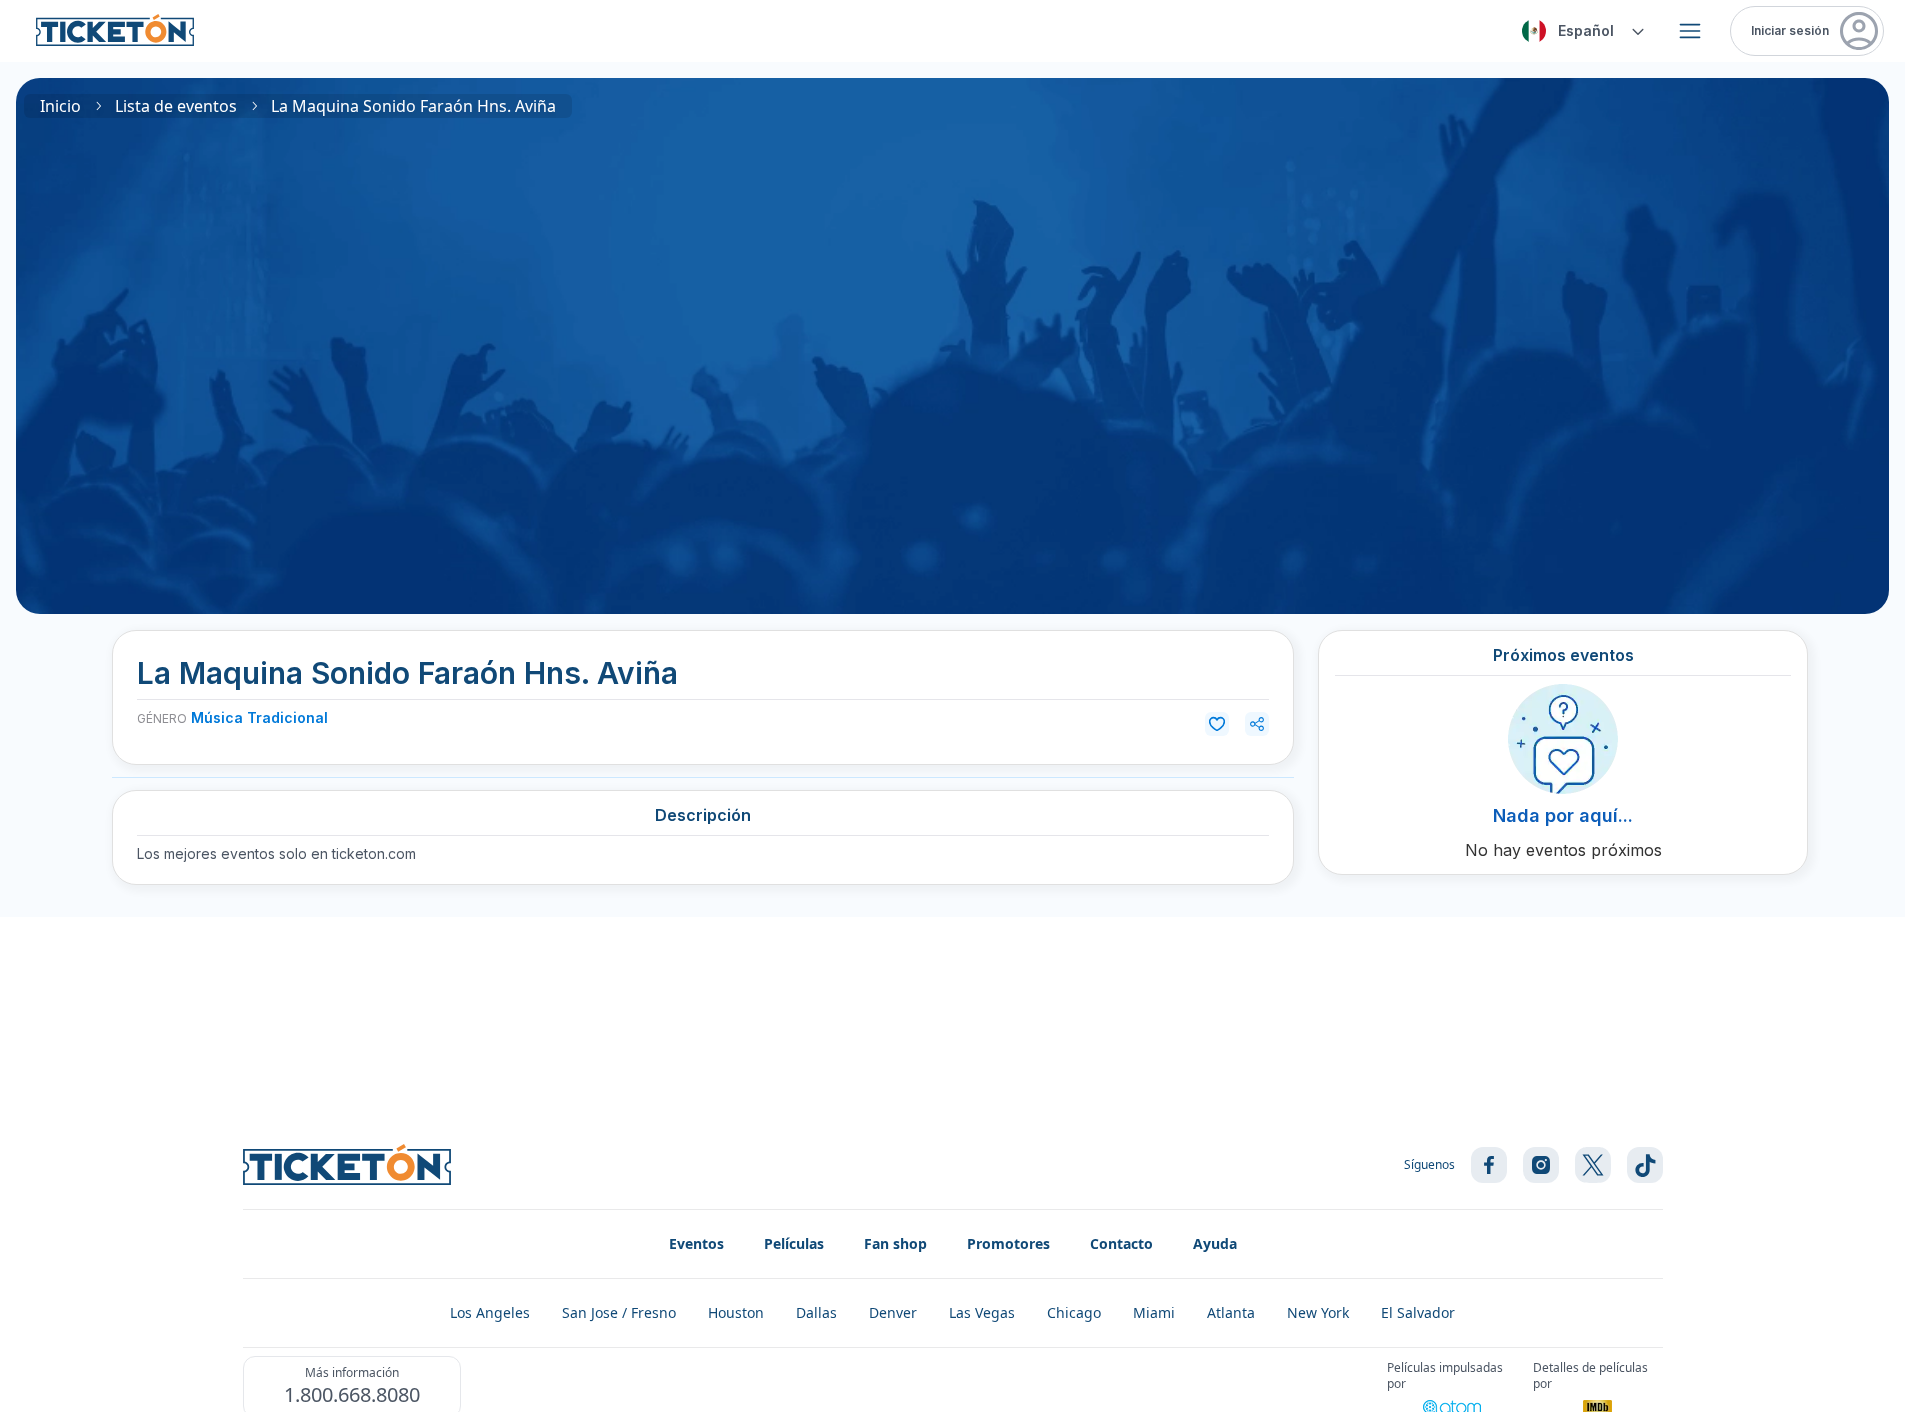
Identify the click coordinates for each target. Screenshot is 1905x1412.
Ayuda (1215, 1243)
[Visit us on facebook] (1489, 1165)
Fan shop (895, 1243)
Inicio (60, 106)
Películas (794, 1243)
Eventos (696, 1243)
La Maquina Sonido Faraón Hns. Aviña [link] (413, 106)
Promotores (1008, 1243)
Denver (893, 1312)
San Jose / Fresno (619, 1312)
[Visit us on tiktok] (1645, 1165)
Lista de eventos (176, 106)
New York (1318, 1312)
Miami (1154, 1312)
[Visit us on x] (1593, 1165)
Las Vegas (982, 1312)
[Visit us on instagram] (1541, 1165)
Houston (736, 1312)
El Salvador (1418, 1312)
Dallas (816, 1312)
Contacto (1121, 1243)
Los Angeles (490, 1312)
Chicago (1074, 1312)
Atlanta (1231, 1312)
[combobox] (1580, 31)
